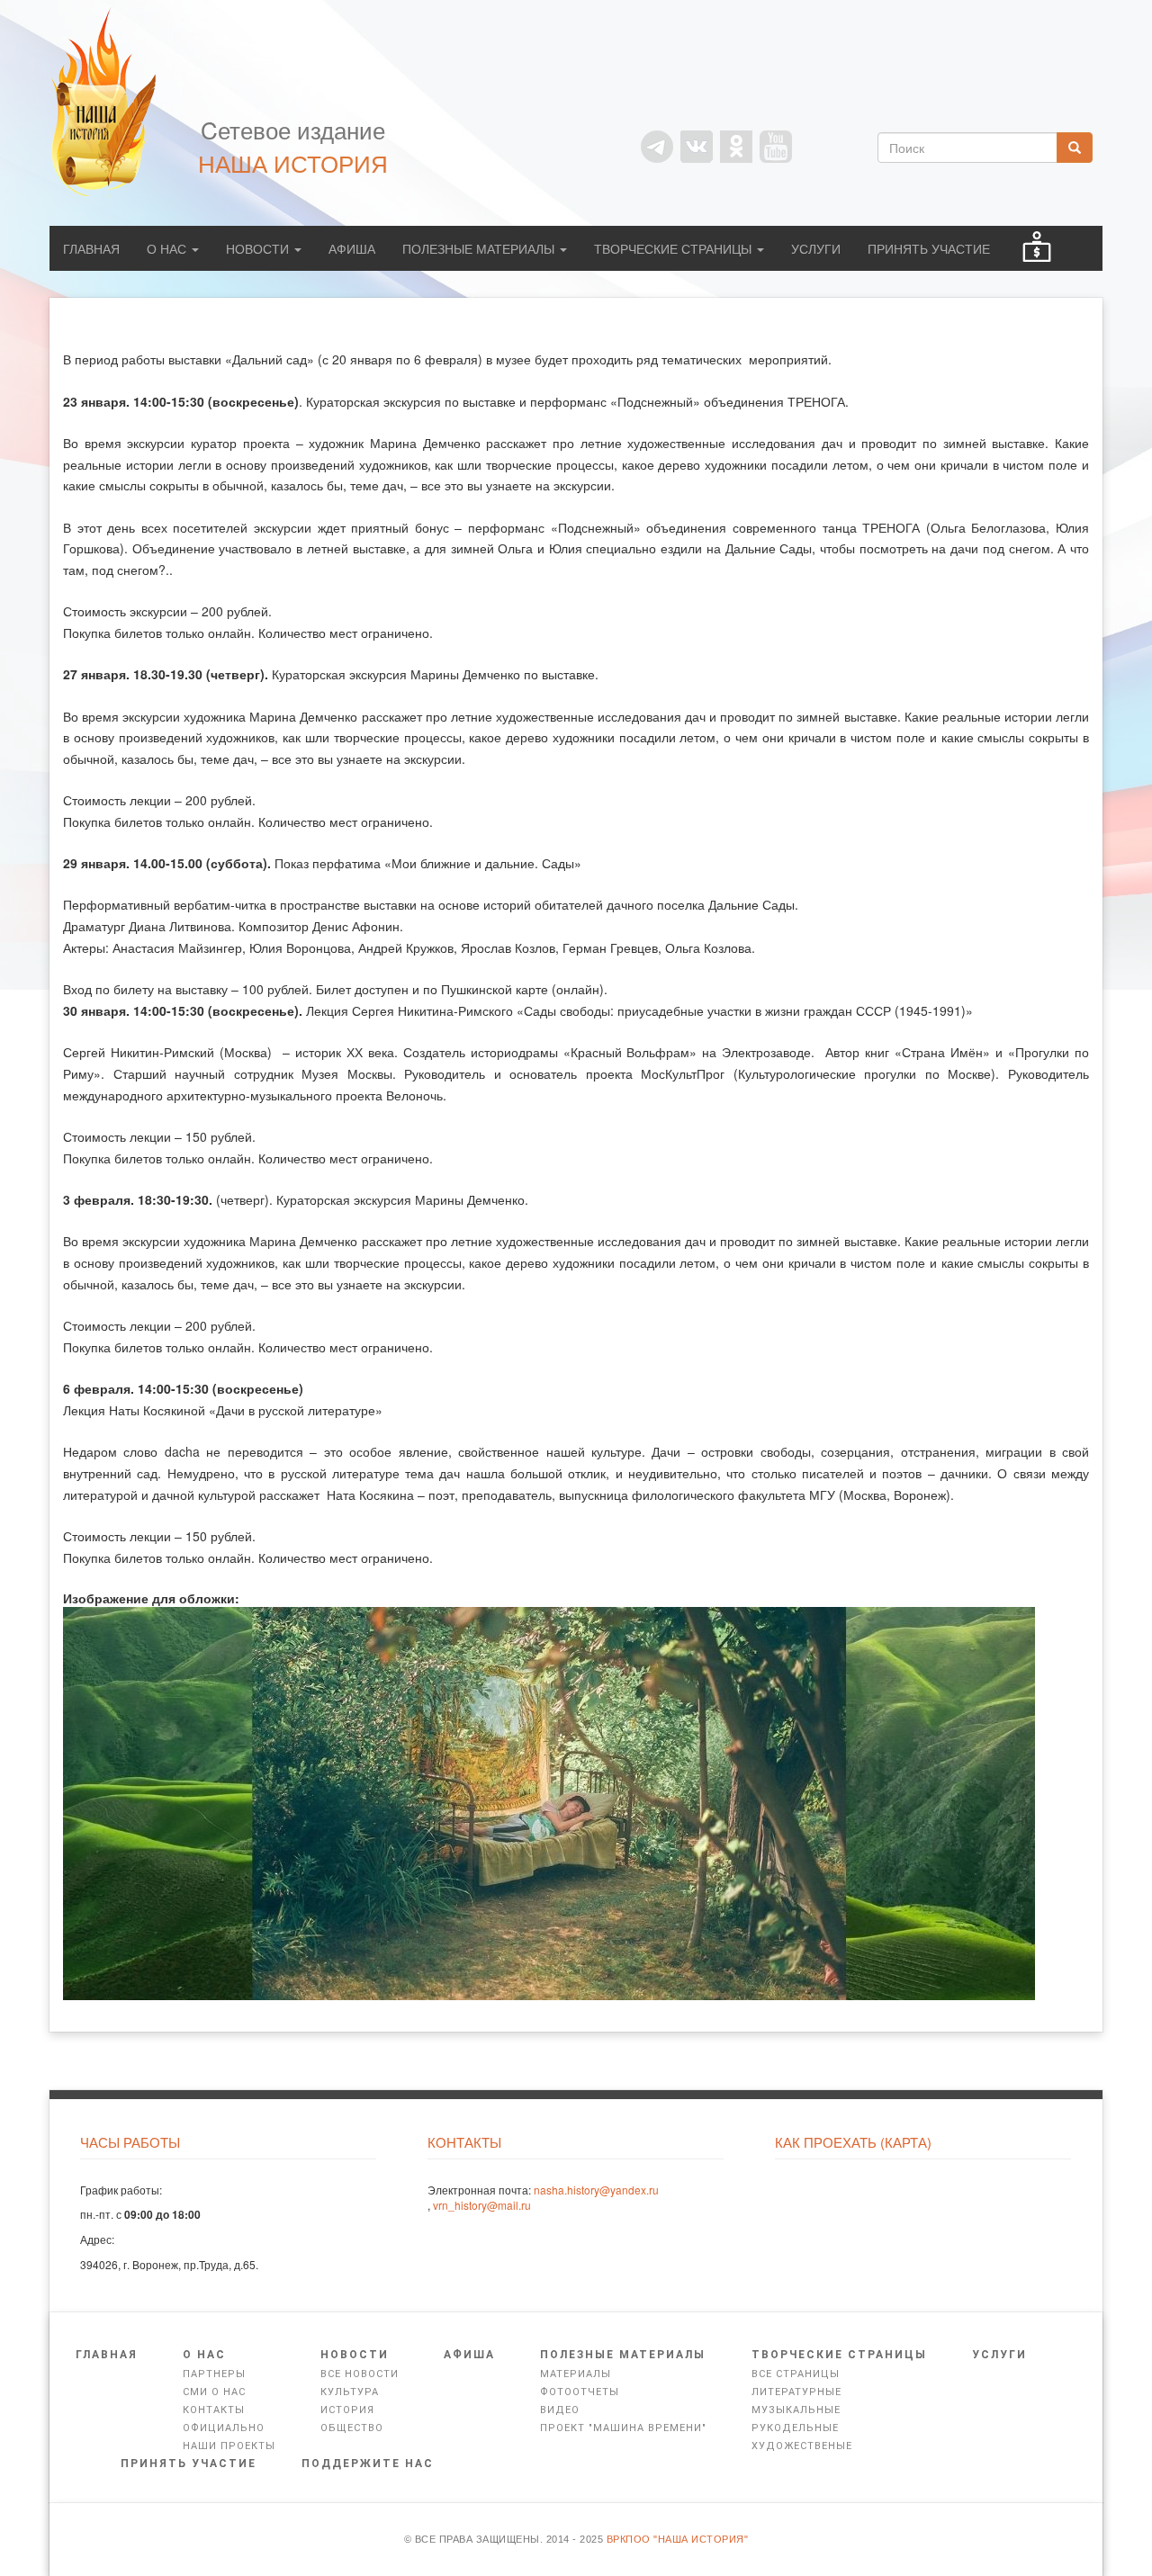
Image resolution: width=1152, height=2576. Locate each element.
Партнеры (214, 2374)
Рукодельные (795, 2428)
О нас (168, 248)
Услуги (816, 248)
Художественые (802, 2446)
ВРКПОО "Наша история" (678, 2539)
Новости (259, 248)
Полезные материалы (480, 248)
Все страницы (796, 2374)
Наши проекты (229, 2446)
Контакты (214, 2410)
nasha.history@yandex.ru (596, 2190)
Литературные (796, 2392)
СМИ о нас (214, 2392)
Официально (224, 2428)
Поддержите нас (368, 2464)
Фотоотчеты (580, 2392)
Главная (91, 248)
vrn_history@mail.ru (482, 2205)
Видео (560, 2410)
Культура (350, 2392)
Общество (352, 2428)
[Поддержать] (1037, 248)
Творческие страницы (675, 248)
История (347, 2410)
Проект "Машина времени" (623, 2428)
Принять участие (929, 248)
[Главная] (112, 102)
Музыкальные (796, 2410)
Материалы (576, 2374)
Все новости (360, 2374)
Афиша (352, 248)
